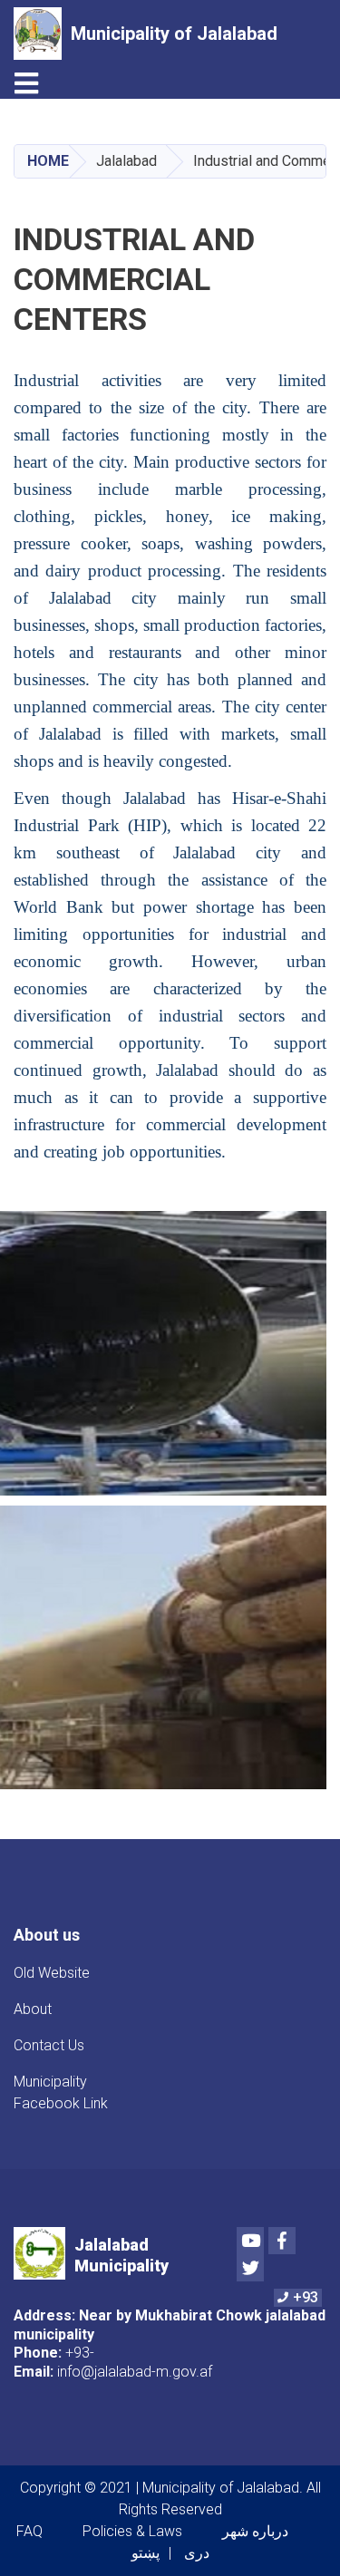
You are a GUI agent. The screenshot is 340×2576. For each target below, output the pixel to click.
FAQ (29, 2531)
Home (48, 161)
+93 (306, 2297)
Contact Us (49, 2045)
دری (197, 2553)
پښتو (146, 2553)
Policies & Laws (132, 2531)
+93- (80, 2353)
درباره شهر (255, 2531)
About (33, 2009)
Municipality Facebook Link (61, 2092)
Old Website (52, 1973)
